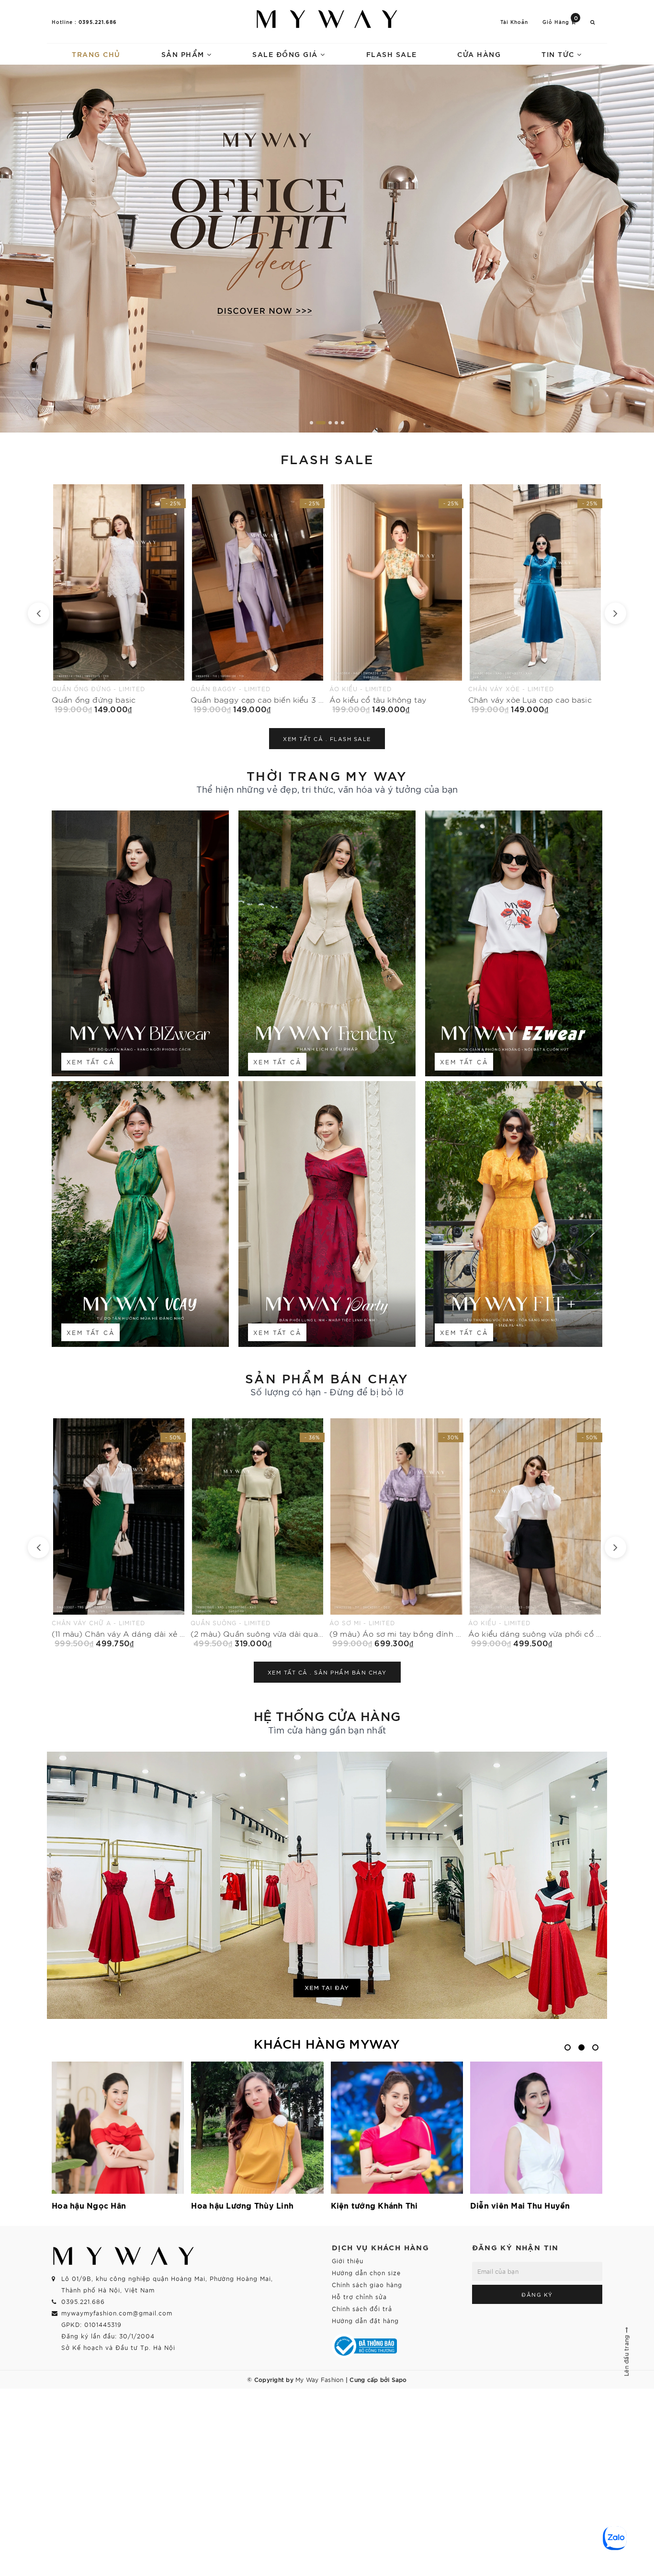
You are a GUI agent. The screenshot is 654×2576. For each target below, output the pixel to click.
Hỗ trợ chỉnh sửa (359, 2297)
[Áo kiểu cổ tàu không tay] (119, 599)
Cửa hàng (479, 54)
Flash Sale (392, 54)
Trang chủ (96, 54)
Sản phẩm (184, 54)
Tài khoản (514, 22)
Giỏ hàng (560, 21)
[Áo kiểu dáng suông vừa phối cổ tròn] (258, 1533)
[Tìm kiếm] (593, 22)
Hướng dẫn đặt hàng (365, 2320)
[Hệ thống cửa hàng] (327, 1885)
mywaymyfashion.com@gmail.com (117, 2313)
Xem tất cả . (327, 739)
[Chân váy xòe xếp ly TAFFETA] (535, 599)
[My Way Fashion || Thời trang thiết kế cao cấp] (327, 19)
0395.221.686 (98, 22)
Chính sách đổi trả (362, 2308)
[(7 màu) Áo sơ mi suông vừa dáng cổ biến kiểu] (396, 1533)
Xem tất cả (90, 1062)
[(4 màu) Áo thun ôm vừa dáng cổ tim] (535, 1533)
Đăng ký (537, 2294)
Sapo (399, 2379)
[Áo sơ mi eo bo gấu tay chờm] (396, 599)
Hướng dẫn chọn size (366, 2273)
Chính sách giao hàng (367, 2285)
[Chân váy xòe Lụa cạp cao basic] (258, 599)
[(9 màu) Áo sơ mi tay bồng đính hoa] (119, 1533)
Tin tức (559, 54)
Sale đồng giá (286, 54)
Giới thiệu (348, 2261)
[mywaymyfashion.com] (327, 249)
